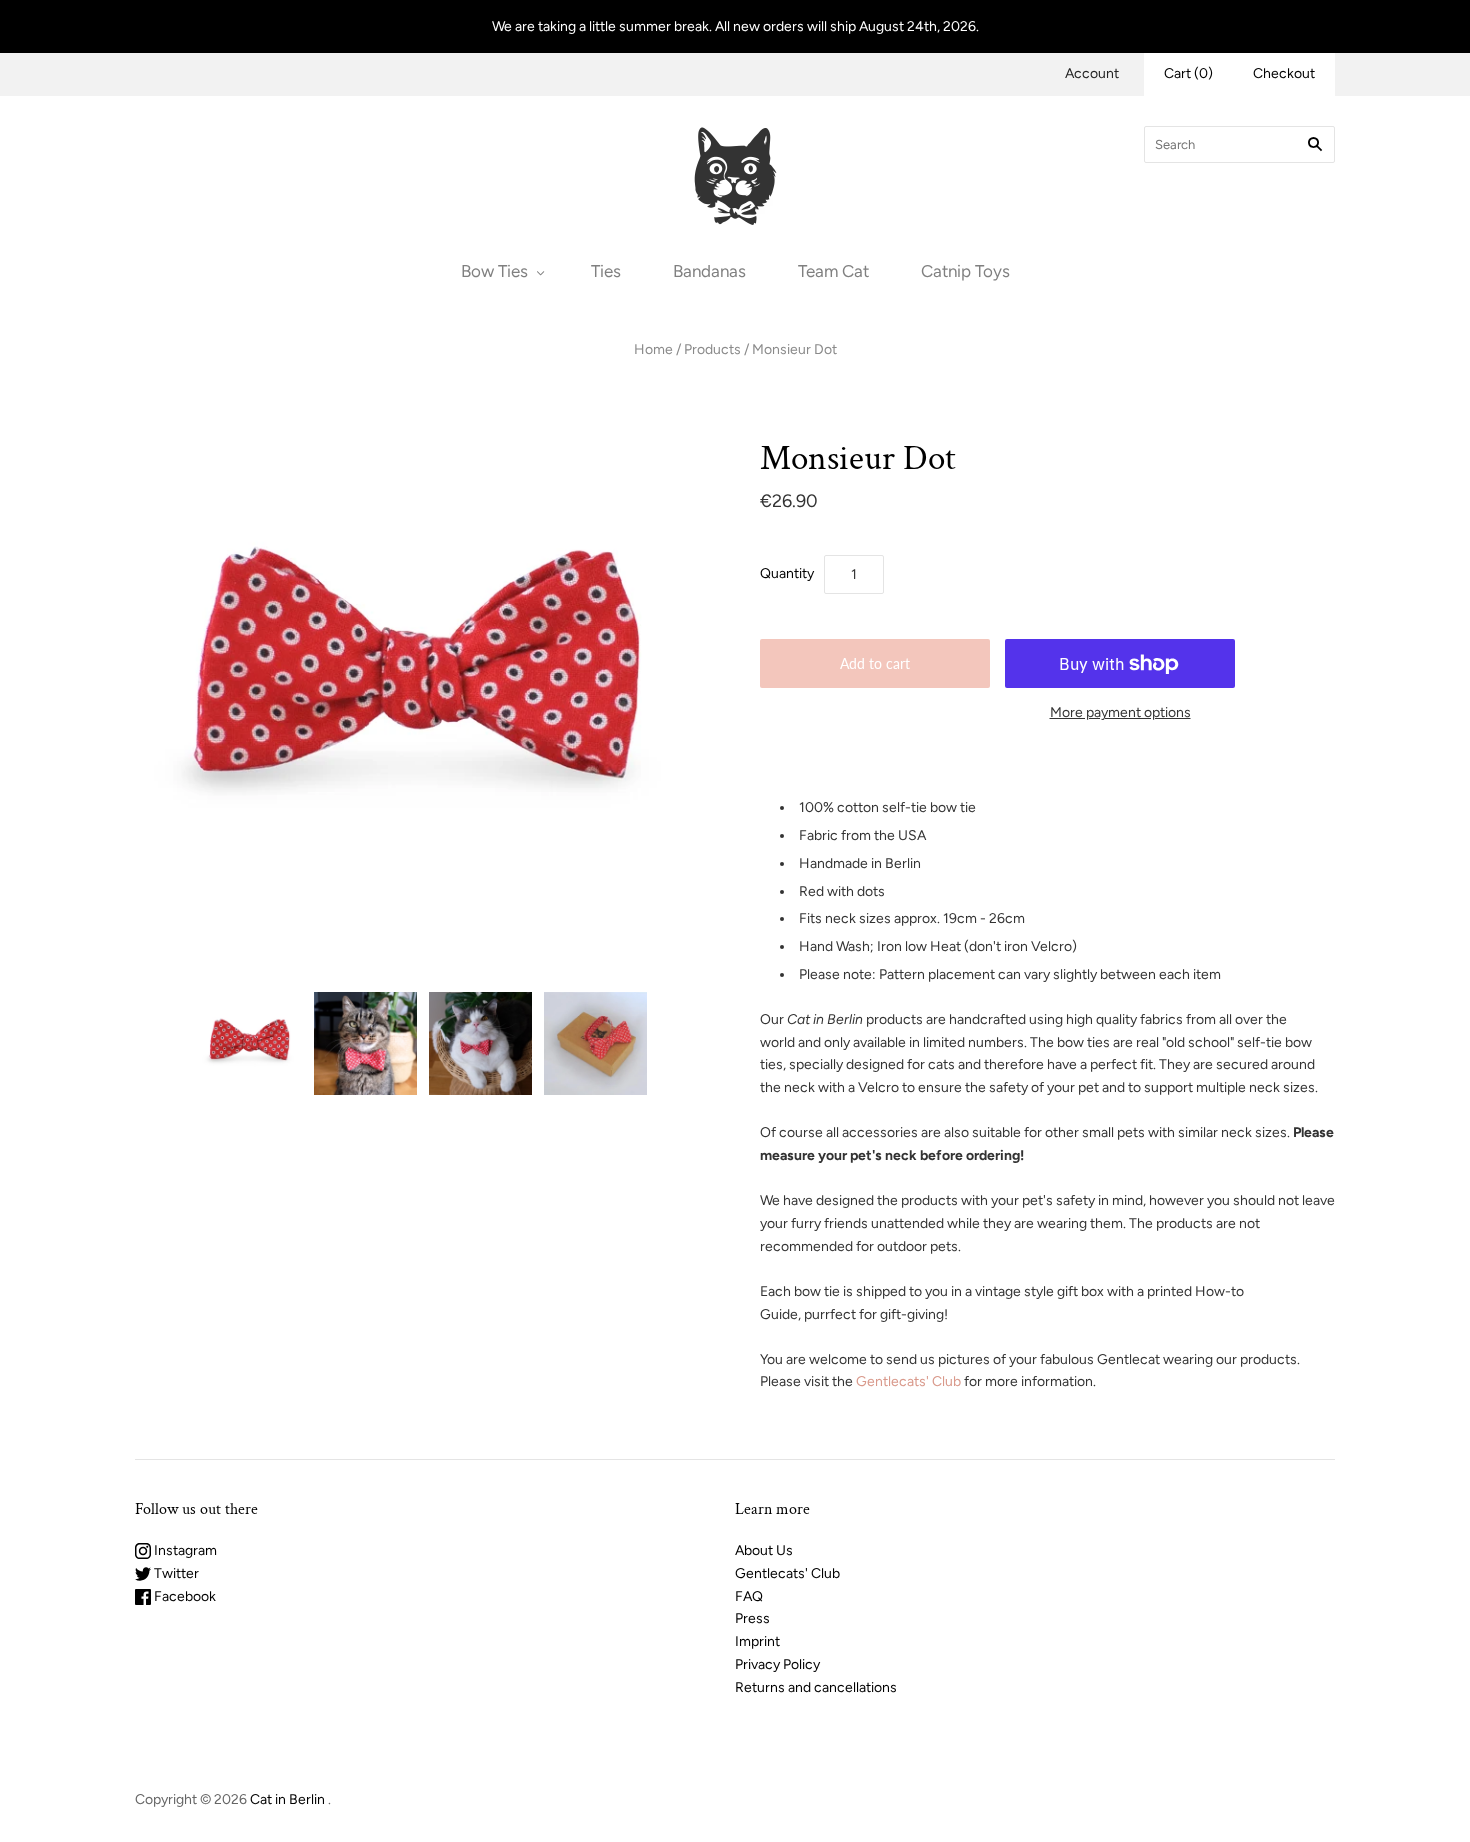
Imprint (757, 1641)
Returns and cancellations (816, 1687)
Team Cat (833, 271)
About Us (764, 1550)
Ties (606, 271)
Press (752, 1618)
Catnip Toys (965, 271)
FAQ (749, 1596)
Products (712, 349)
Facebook (183, 1596)
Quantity (787, 573)
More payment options (1120, 712)
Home (653, 349)
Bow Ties (494, 271)
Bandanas (709, 271)
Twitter (175, 1573)
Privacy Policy (777, 1664)
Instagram (184, 1550)
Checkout (1284, 73)
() (1188, 73)
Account (1092, 73)
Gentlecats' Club (908, 1381)
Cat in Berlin (287, 1799)
